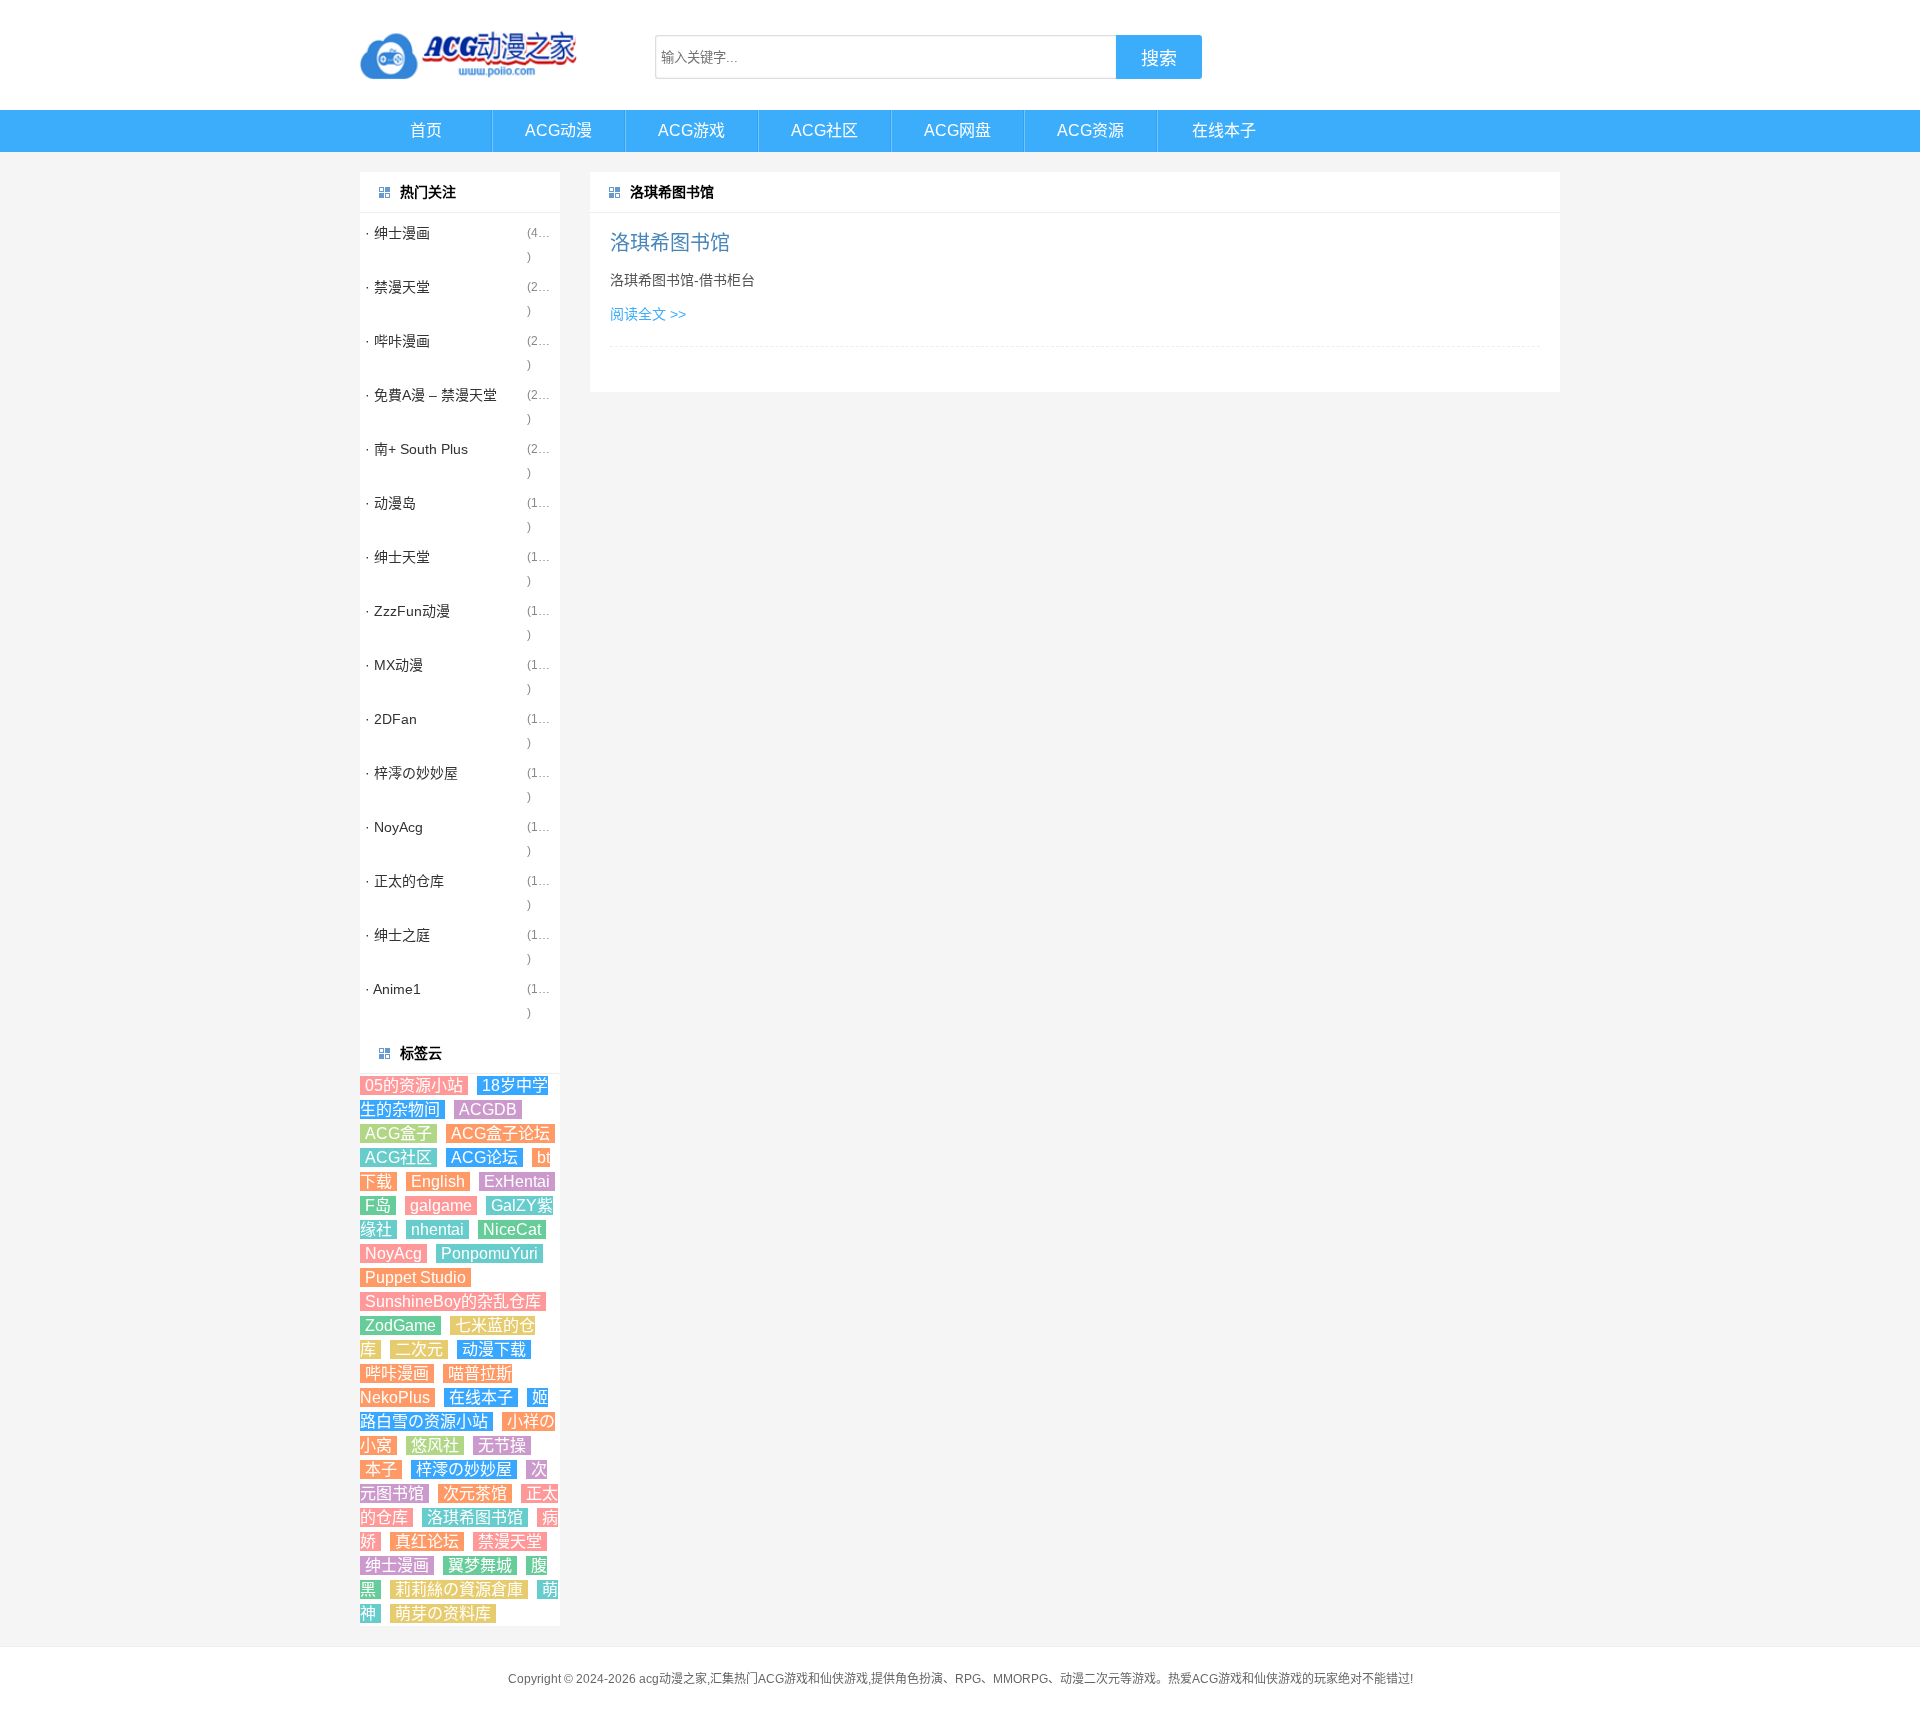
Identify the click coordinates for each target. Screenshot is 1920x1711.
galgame (441, 1205)
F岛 (378, 1205)
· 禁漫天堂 (397, 287)
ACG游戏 (691, 130)
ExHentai (517, 1181)
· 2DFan (391, 719)
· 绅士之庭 (397, 935)
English (438, 1181)
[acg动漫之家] (470, 55)
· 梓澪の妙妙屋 (411, 773)
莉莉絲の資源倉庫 (459, 1589)
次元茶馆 (475, 1493)
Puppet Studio (415, 1277)
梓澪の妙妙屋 (464, 1469)
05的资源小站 (414, 1085)
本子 (381, 1469)
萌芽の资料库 (443, 1613)
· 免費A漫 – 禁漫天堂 (431, 395)
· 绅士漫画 (397, 233)
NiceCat (512, 1229)
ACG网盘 (957, 130)
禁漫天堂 (510, 1541)
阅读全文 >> (648, 314)
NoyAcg (393, 1253)
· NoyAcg (394, 827)
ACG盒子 (398, 1133)
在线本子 (1224, 130)
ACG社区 (824, 130)
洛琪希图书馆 (670, 243)
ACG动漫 (558, 130)
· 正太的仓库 (404, 881)
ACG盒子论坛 (500, 1133)
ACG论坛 (484, 1157)
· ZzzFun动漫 (407, 611)
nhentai (437, 1229)
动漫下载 (494, 1349)
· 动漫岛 (390, 503)
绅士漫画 (397, 1565)
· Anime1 (393, 989)
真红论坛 (427, 1541)
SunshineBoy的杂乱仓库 (453, 1301)
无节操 (502, 1445)
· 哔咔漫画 (397, 341)
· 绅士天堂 (397, 557)
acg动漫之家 (673, 1679)
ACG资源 (1090, 130)
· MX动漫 (394, 665)
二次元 (419, 1349)
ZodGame (400, 1325)
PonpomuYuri (489, 1253)
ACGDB (488, 1109)
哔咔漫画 (397, 1373)
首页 (426, 130)
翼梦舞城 (480, 1565)
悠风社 (435, 1445)
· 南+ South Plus (416, 449)
